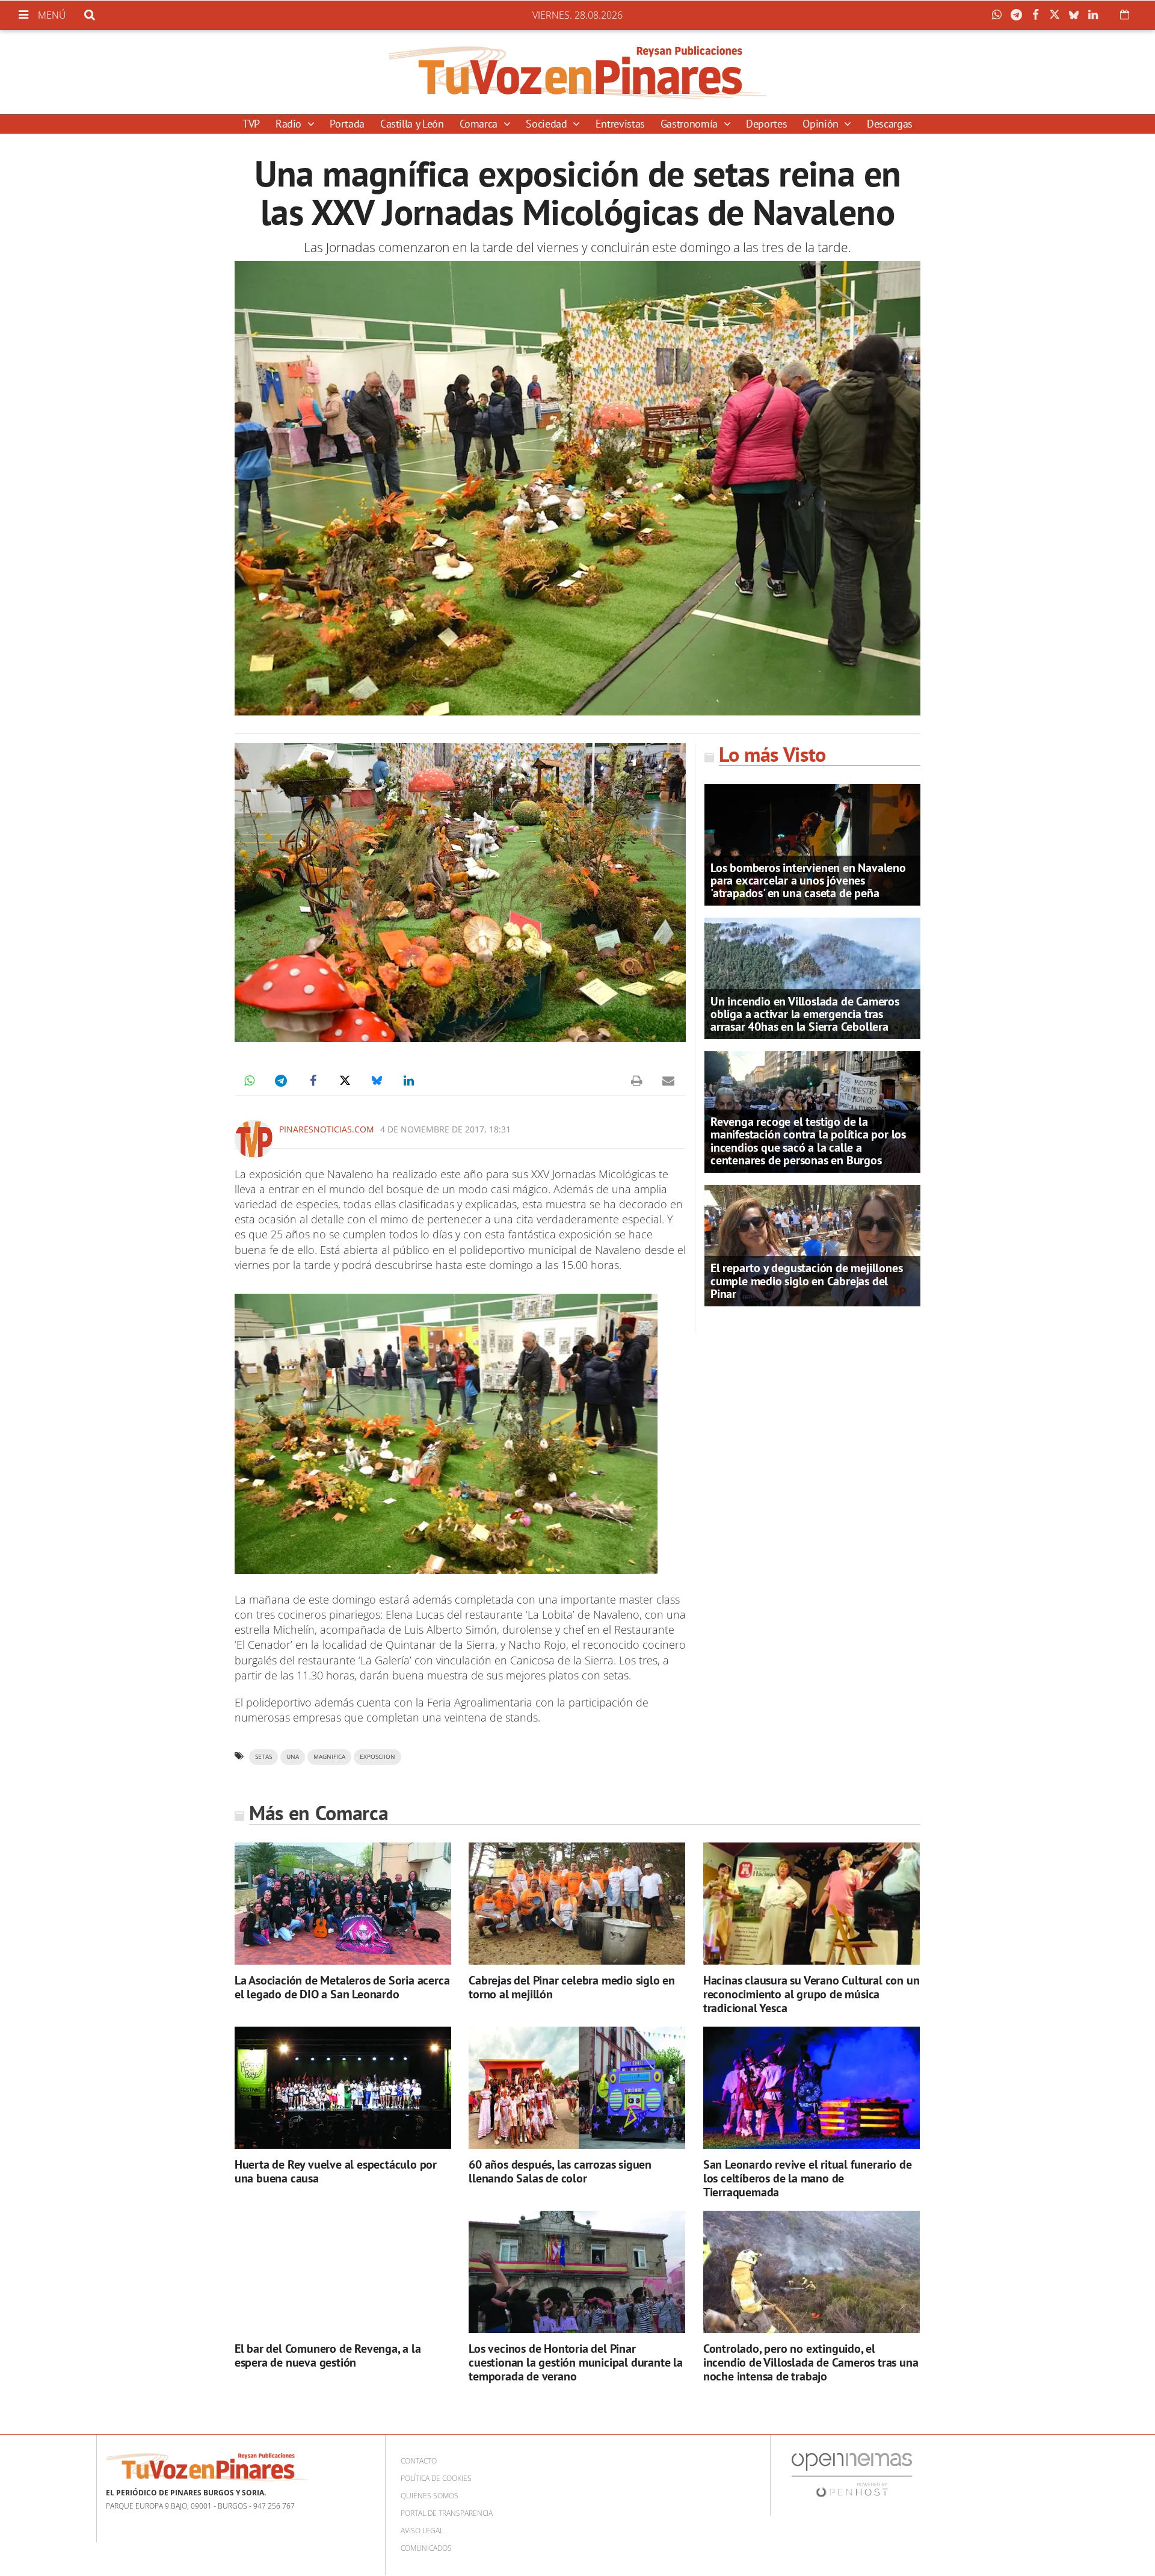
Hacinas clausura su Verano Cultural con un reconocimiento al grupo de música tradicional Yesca (812, 1994)
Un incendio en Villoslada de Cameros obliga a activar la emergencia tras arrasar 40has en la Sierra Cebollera (805, 1014)
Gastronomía (691, 124)
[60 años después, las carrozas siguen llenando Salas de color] (577, 2088)
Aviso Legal (422, 2531)
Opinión (822, 124)
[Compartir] (1000, 15)
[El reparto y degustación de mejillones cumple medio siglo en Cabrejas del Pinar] (812, 1244)
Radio (290, 124)
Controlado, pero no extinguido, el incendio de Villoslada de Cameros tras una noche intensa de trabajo (811, 2362)
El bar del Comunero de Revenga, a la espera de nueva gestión (328, 2355)
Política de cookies (436, 2478)
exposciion (377, 1757)
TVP (251, 124)
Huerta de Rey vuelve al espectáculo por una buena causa (336, 2171)
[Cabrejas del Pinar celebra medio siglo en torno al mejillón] (577, 1904)
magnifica (329, 1757)
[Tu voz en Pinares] (577, 72)
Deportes (766, 124)
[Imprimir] (636, 1081)
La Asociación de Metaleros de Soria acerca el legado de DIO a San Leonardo (342, 1987)
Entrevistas (620, 124)
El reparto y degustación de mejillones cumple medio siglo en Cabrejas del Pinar (806, 1280)
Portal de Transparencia (447, 2513)
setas (263, 1757)
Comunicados (426, 2548)
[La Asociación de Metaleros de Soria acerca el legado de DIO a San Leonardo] (343, 1904)
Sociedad (548, 124)
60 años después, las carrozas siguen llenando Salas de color (560, 2171)
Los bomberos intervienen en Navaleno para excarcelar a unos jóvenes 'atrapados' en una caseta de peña (808, 880)
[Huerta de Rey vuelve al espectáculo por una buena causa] (343, 2088)
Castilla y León (412, 124)
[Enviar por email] (668, 1081)
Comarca (480, 124)
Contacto (419, 2461)
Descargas (890, 124)
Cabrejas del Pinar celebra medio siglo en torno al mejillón (572, 1987)
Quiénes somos (430, 2496)
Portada (347, 124)
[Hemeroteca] (1125, 14)
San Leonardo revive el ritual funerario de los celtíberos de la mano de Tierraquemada (808, 2178)
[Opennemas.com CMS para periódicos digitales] (852, 2475)
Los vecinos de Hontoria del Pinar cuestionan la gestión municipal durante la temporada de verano (576, 2362)
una (293, 1757)
